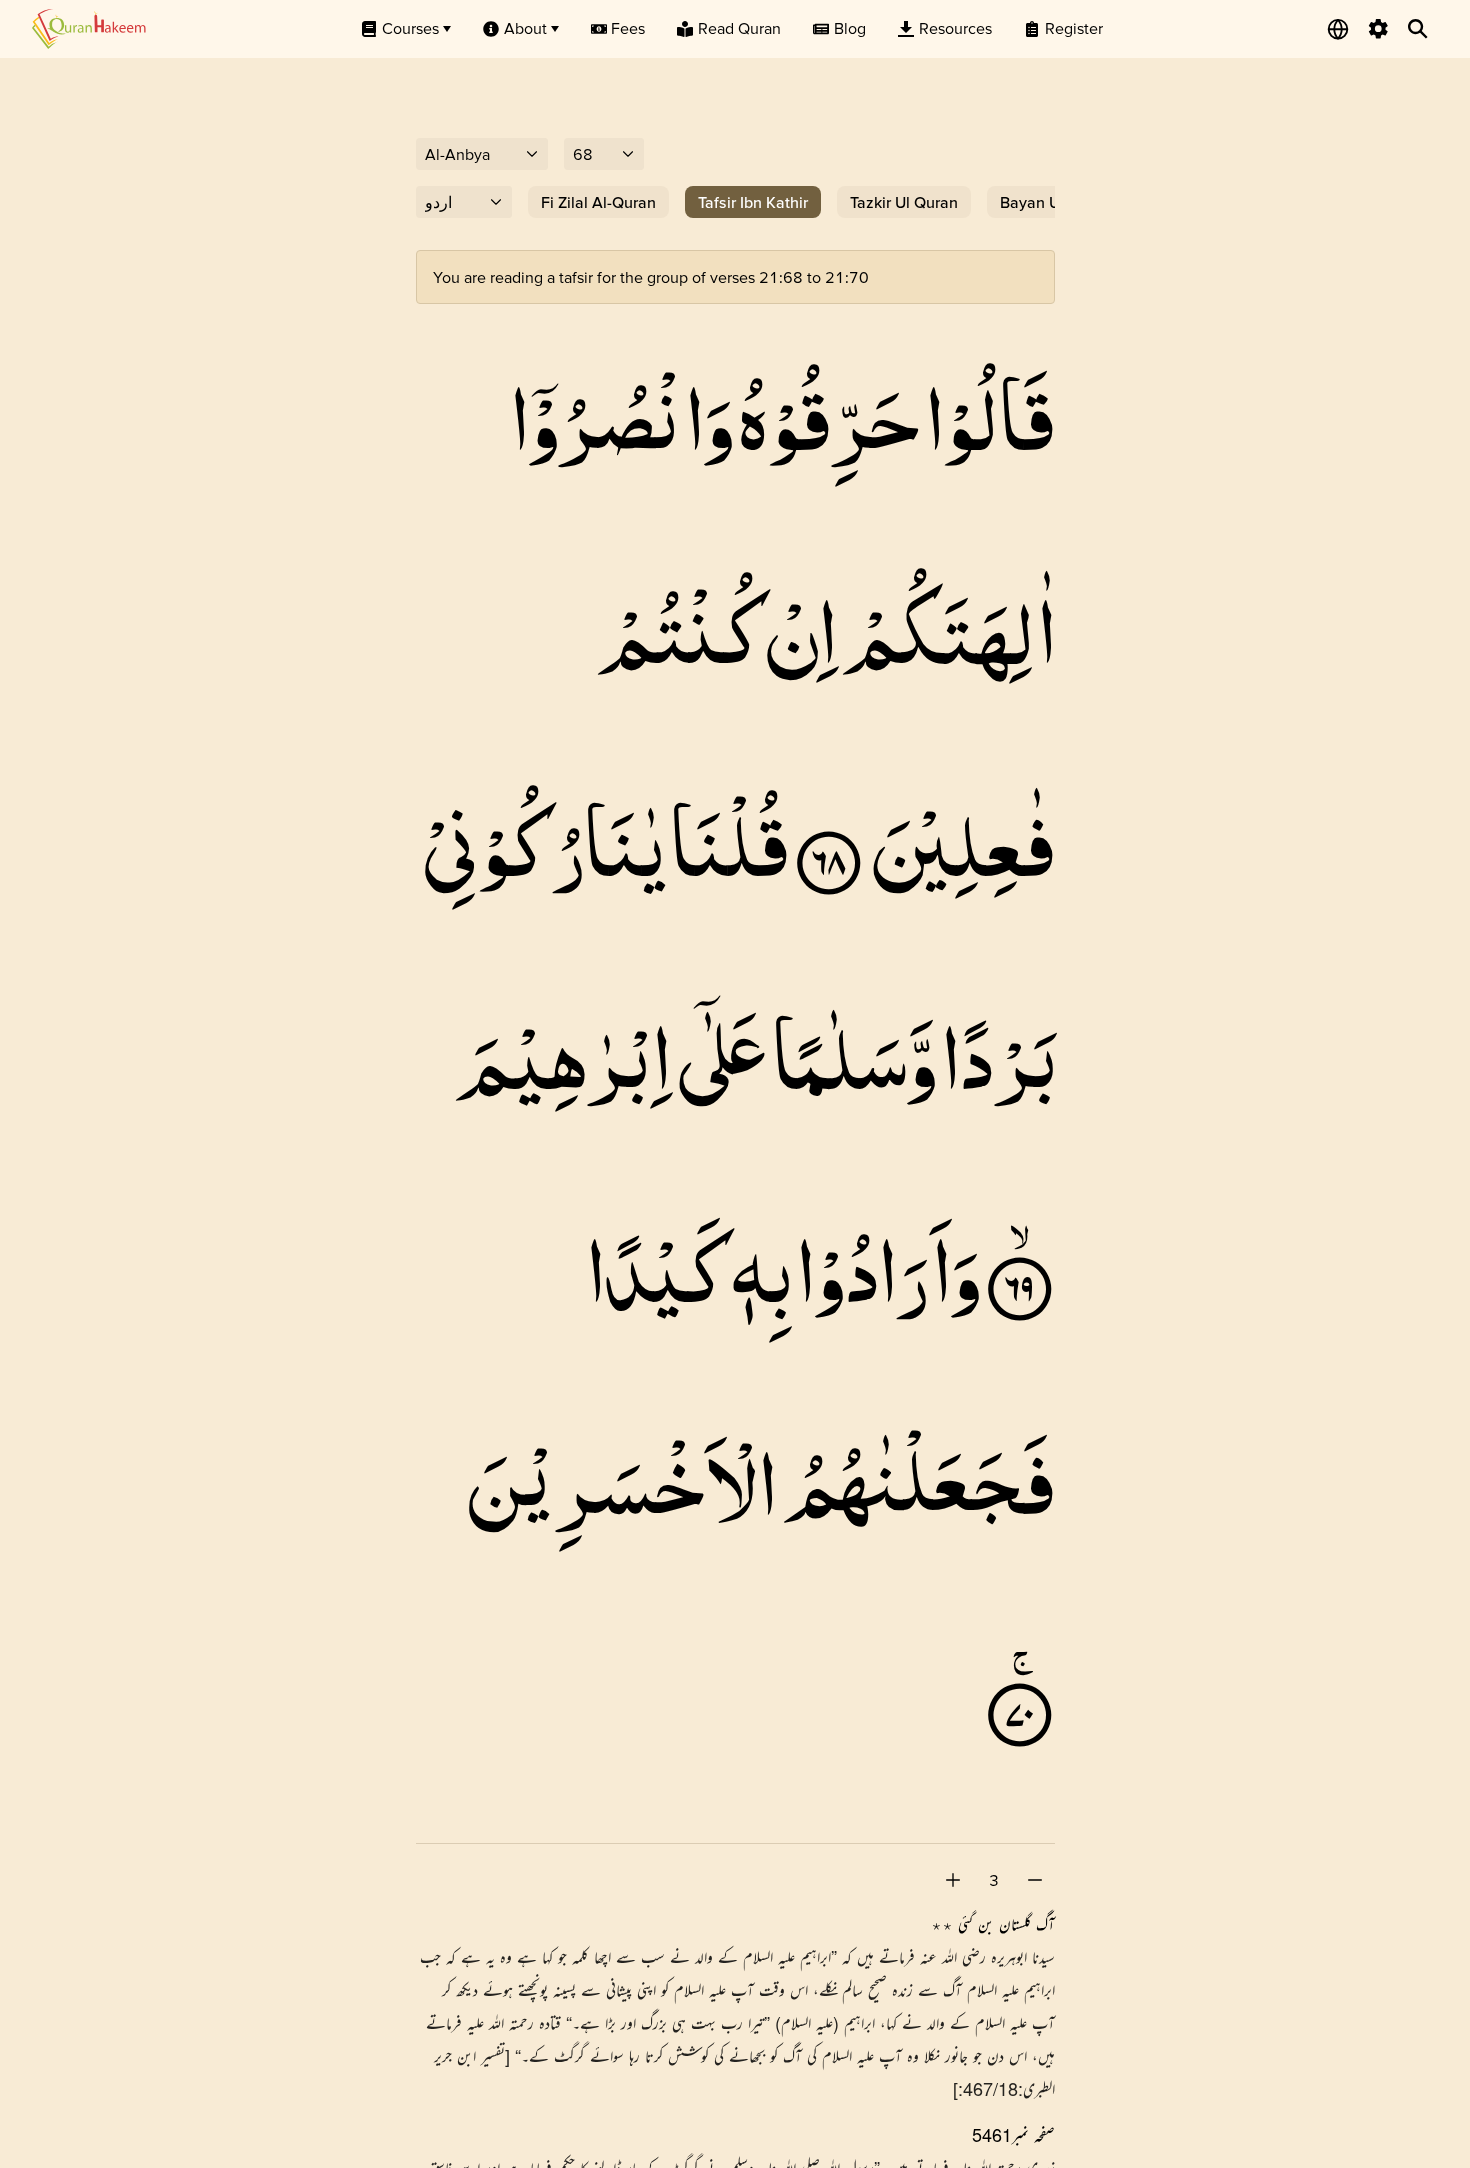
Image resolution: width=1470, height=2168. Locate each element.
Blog (850, 28)
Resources (955, 28)
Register (1074, 28)
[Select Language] (1338, 29)
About (525, 28)
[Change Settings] (1378, 29)
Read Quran (739, 28)
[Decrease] (1035, 1880)
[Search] (1418, 29)
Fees (628, 28)
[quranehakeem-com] (89, 28)
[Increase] (953, 1880)
